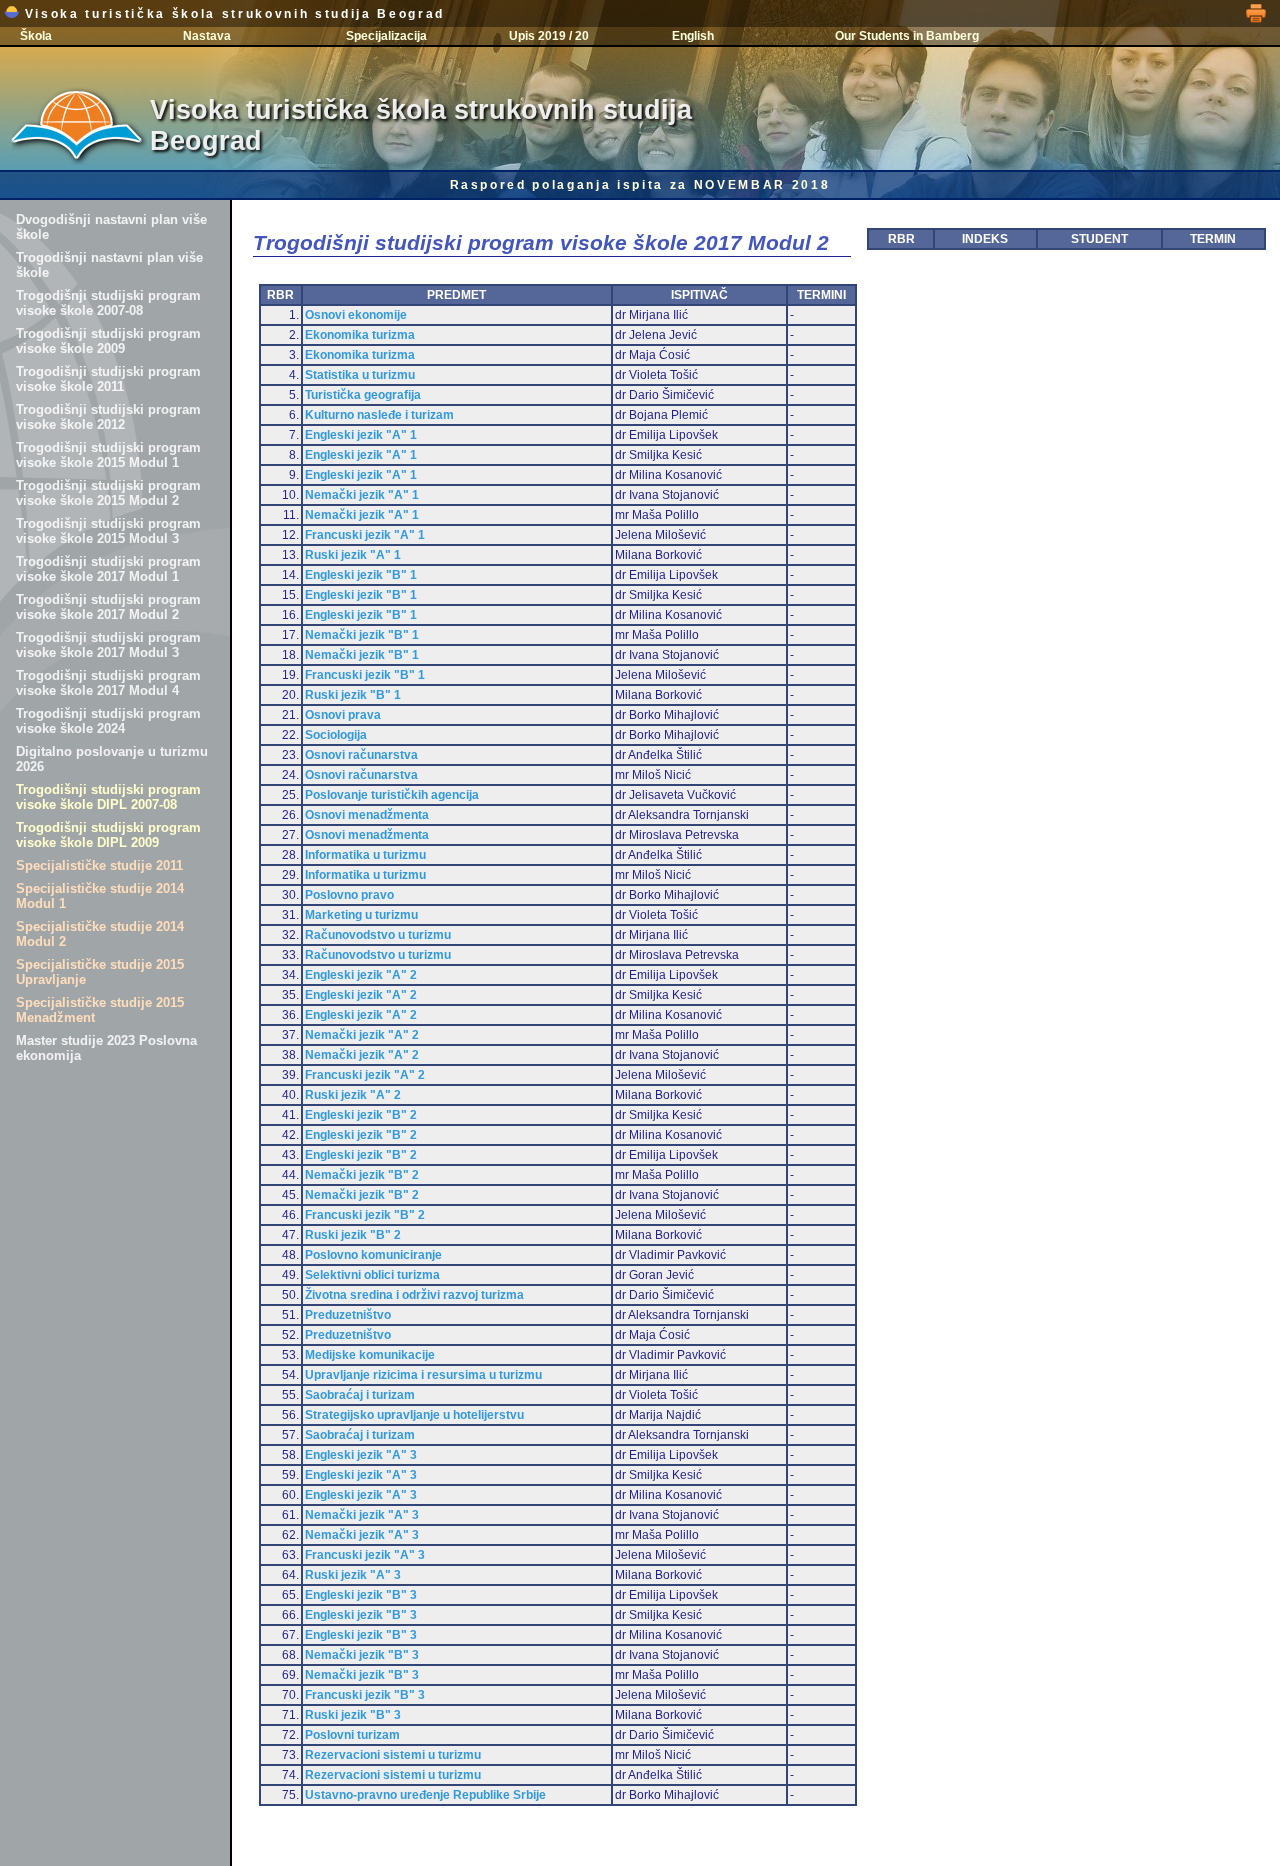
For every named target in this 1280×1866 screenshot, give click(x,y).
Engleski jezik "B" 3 (361, 1595)
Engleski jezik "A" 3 (361, 1455)
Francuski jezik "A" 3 (365, 1555)
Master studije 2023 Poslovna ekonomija (106, 1048)
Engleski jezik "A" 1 (361, 435)
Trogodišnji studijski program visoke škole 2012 (108, 417)
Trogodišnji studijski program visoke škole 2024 (108, 721)
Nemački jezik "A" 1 (362, 495)
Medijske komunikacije (370, 1355)
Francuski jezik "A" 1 (365, 535)
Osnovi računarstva (361, 755)
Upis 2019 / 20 (549, 36)
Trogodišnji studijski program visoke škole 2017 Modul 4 (108, 683)
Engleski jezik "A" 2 (361, 975)
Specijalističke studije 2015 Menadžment (100, 1010)
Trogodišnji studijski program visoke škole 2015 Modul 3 (108, 531)
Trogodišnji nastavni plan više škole (109, 265)
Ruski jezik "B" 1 (353, 695)
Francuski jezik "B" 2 (365, 1215)
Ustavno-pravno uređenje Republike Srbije (425, 1795)
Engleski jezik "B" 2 (361, 1115)
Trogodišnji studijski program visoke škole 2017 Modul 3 (108, 645)
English (693, 36)
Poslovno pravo (349, 895)
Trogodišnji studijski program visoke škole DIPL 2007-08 (108, 797)
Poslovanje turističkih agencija (392, 795)
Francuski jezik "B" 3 (365, 1695)
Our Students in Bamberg (907, 36)
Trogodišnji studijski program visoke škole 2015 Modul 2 (108, 493)
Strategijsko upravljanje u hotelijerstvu (414, 1415)
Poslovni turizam (352, 1735)
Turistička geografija (363, 395)
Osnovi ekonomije (356, 315)
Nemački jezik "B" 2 (362, 1175)
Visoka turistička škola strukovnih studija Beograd (232, 14)
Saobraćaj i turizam (360, 1395)
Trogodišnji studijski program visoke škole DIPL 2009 (108, 835)
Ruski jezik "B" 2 (353, 1235)
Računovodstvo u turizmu (378, 935)
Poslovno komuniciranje (373, 1255)
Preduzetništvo (348, 1315)
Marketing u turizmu (361, 915)
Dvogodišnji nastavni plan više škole (111, 227)
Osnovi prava (343, 715)
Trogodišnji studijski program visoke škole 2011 (108, 379)
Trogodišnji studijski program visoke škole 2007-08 (108, 303)
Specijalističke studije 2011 (99, 865)
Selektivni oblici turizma (372, 1275)
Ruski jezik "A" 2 (353, 1095)
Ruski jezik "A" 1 (353, 555)
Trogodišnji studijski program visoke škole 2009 (108, 341)
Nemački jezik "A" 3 (362, 1515)
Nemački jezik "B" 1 (362, 635)
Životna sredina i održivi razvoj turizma (414, 1295)
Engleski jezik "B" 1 (361, 575)
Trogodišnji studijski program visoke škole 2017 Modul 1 (108, 569)
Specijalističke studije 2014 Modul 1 (100, 896)
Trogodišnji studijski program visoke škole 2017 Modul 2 (108, 607)
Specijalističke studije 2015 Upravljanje (100, 972)
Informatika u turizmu (365, 855)
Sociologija (336, 735)
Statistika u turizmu (360, 375)
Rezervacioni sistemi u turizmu (393, 1755)
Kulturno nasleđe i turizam (379, 415)
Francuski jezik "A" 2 (365, 1075)
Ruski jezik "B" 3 (353, 1715)
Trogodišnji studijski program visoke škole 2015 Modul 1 (108, 455)
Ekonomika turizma (360, 335)
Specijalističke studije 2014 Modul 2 (100, 934)
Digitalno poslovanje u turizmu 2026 (112, 759)
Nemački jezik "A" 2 (362, 1035)
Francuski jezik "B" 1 (365, 675)
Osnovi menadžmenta (367, 815)
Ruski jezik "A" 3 (353, 1575)
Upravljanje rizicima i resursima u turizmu (423, 1375)
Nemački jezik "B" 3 (362, 1655)
